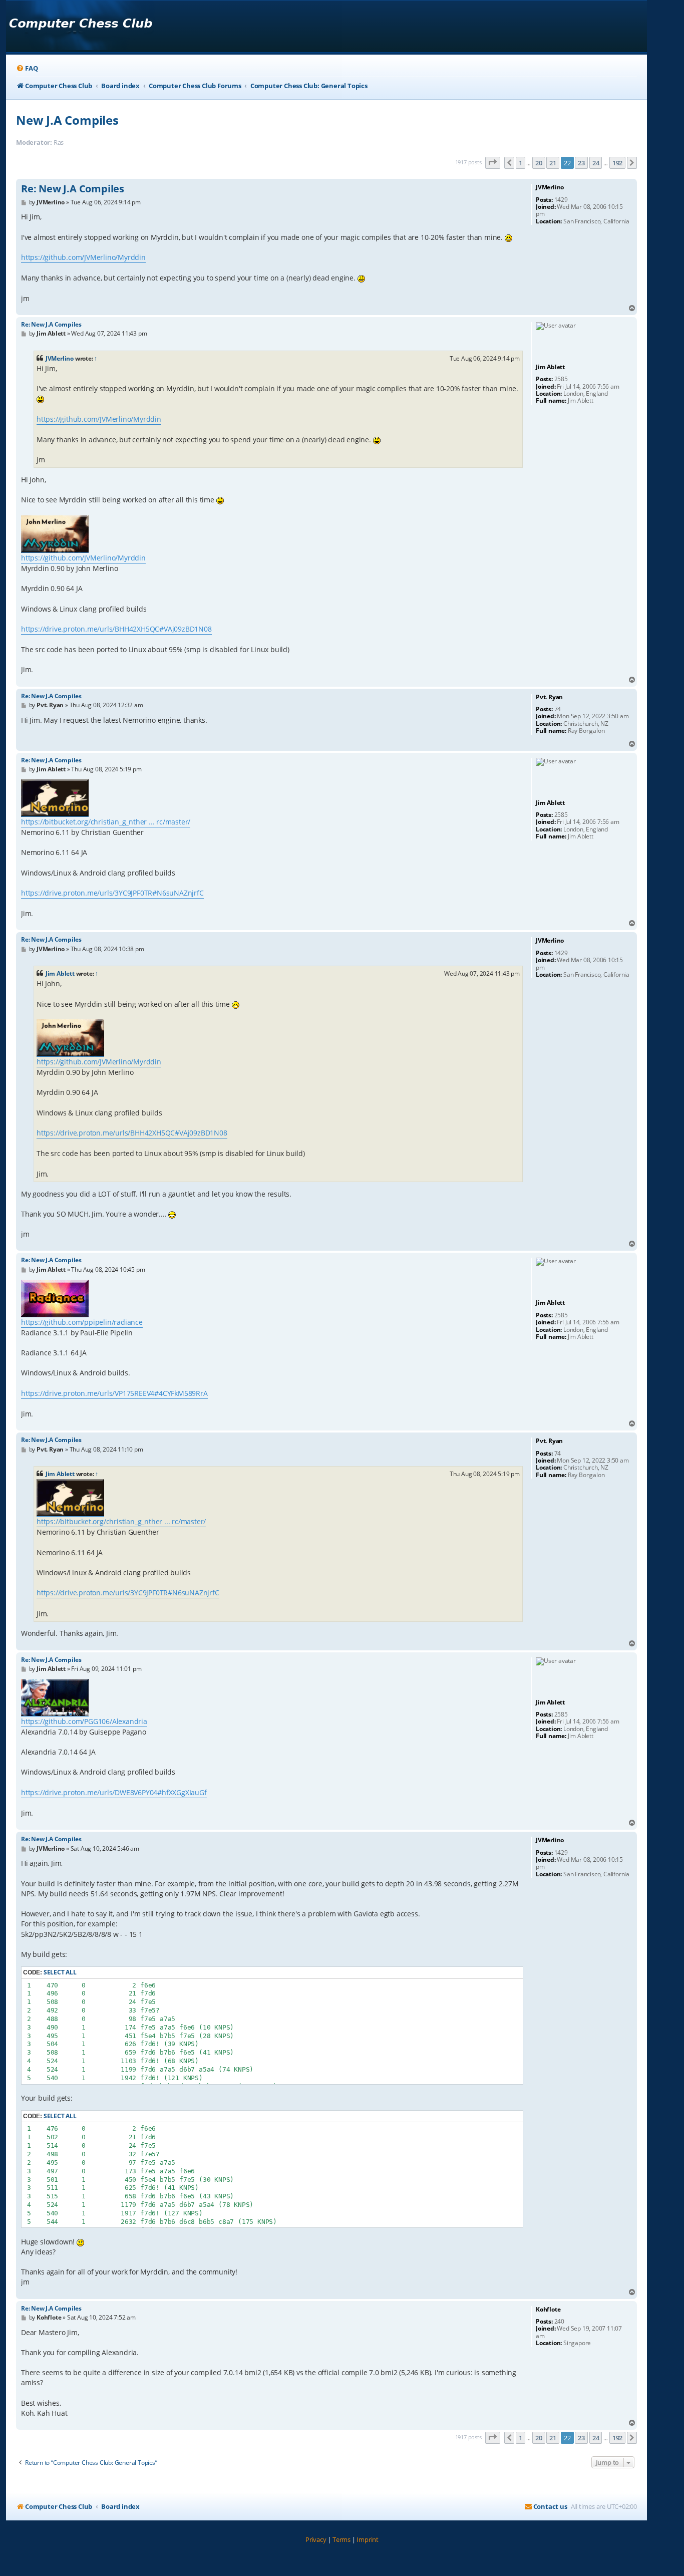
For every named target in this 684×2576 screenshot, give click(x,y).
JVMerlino (60, 358)
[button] (493, 163)
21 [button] (553, 163)
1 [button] (521, 163)
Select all (60, 1972)
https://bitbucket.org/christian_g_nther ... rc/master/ (106, 822)
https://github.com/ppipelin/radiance (82, 1322)
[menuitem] (27, 68)
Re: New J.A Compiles (73, 189)
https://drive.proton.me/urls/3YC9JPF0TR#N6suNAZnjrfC (112, 893)
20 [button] (539, 163)
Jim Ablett (60, 973)
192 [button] (617, 163)
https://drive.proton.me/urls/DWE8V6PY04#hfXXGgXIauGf (114, 1792)
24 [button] (596, 163)
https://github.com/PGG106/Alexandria (84, 1721)
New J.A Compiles (67, 120)
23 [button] (581, 163)
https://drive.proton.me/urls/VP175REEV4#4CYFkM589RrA (114, 1393)
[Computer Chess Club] (80, 26)
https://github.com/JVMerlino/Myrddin (83, 257)
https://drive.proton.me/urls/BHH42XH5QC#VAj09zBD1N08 (116, 629)
